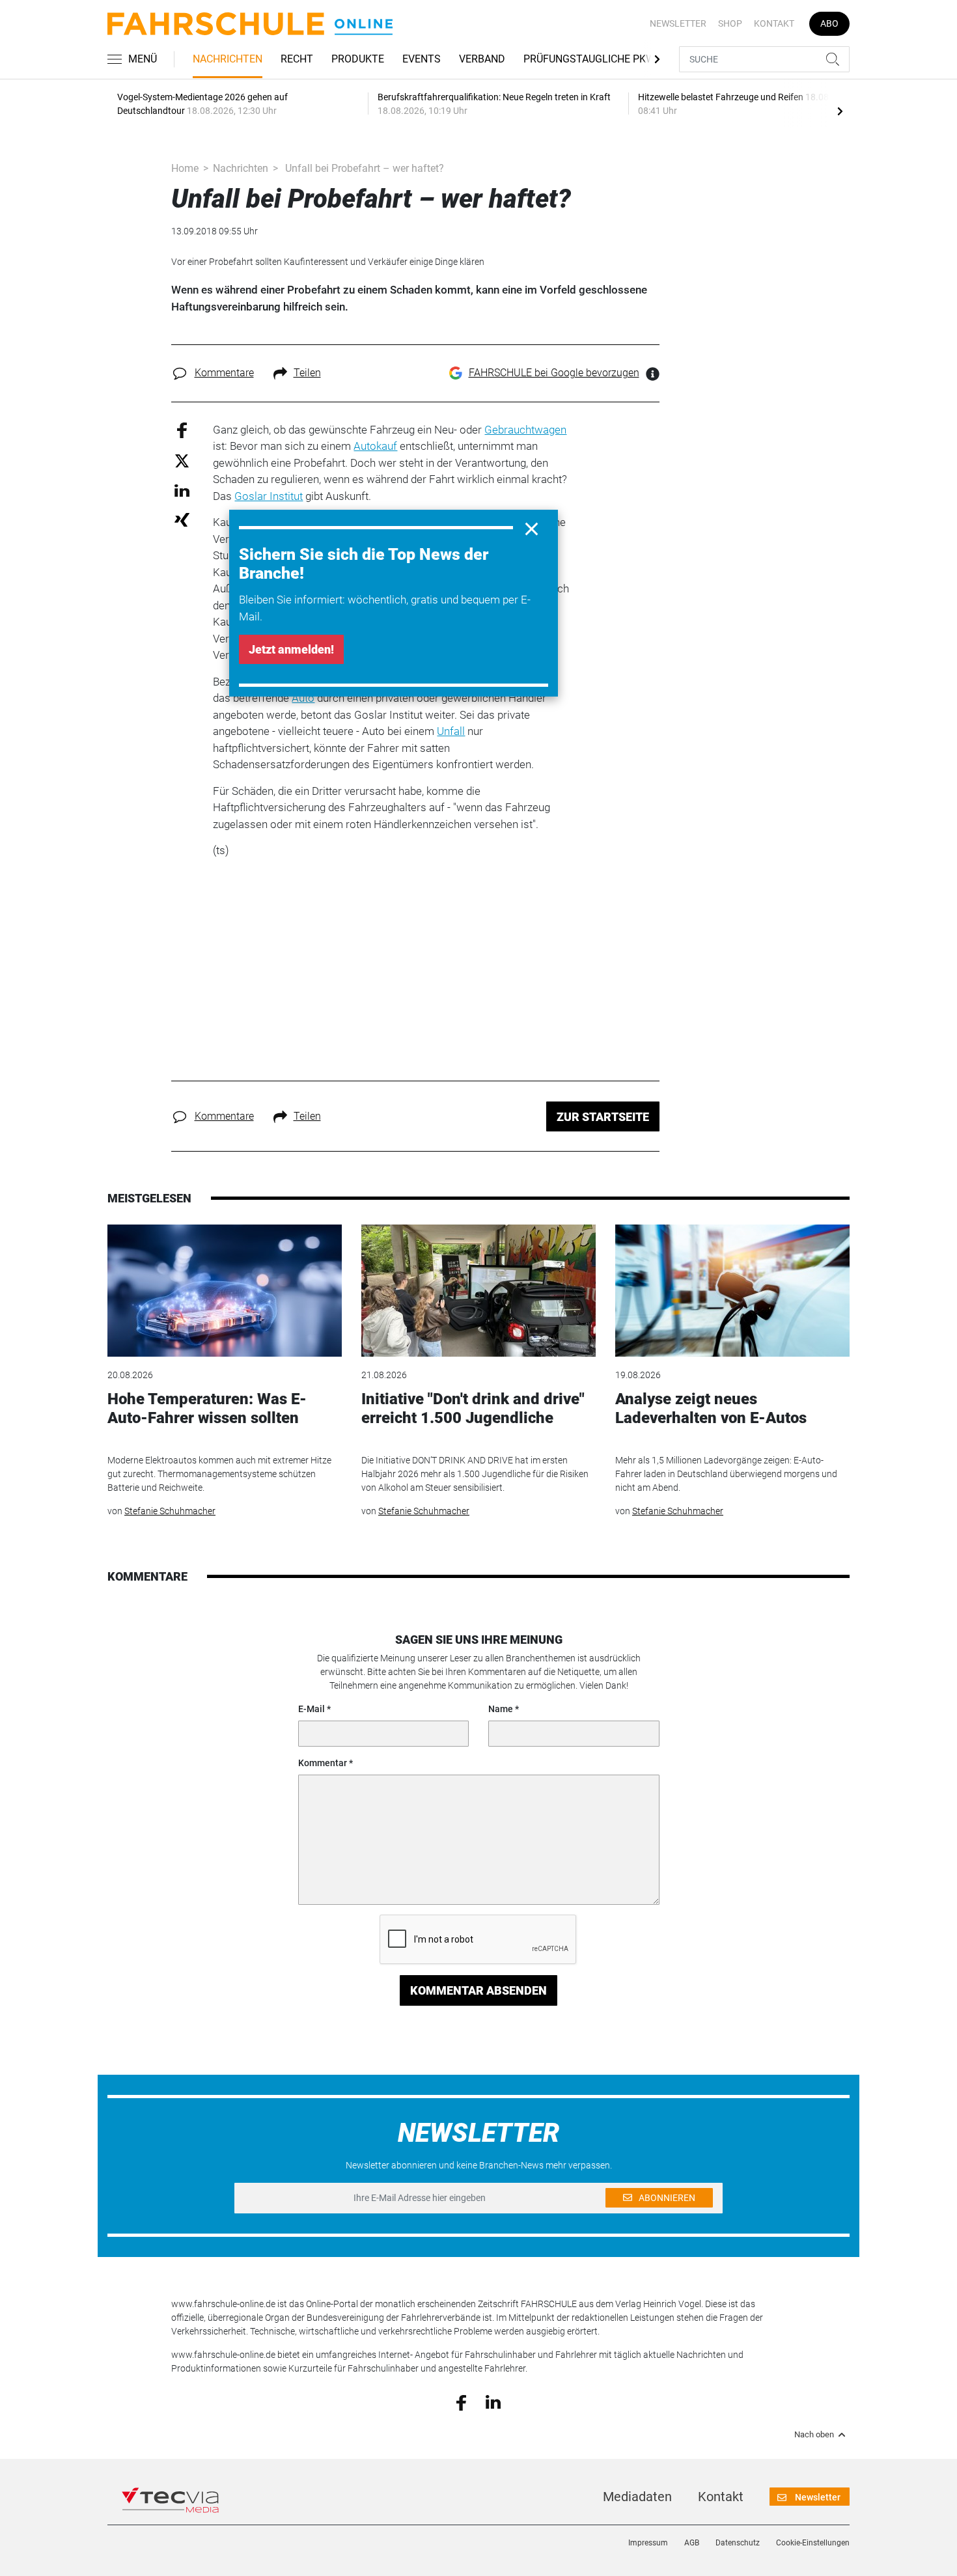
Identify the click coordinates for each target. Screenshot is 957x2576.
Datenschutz (738, 2543)
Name (501, 1709)
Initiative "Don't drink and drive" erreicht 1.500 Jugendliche (473, 1408)
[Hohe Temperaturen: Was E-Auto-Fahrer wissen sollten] (225, 1291)
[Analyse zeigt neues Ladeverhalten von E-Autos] (732, 1291)
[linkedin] (493, 2402)
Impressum (648, 2543)
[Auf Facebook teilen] (182, 429)
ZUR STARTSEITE (603, 1117)
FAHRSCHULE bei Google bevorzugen (554, 373)
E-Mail (312, 1709)
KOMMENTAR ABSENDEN (478, 1990)
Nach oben (814, 2435)
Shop (730, 23)
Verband (482, 59)
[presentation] (840, 111)
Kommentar (323, 1763)
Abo (829, 23)
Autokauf (375, 446)
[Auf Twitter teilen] (182, 461)
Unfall (451, 731)
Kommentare (224, 373)
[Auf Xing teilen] (182, 519)
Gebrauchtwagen (525, 430)
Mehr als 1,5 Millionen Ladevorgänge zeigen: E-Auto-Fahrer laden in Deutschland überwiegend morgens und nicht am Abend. (726, 1474)
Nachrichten (228, 59)
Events (422, 59)
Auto (303, 698)
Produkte (358, 59)
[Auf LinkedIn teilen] (182, 490)
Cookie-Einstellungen (813, 2543)
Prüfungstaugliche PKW (589, 59)
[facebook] (461, 2402)
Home (185, 168)
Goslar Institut (269, 496)
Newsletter (678, 23)
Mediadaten (637, 2497)
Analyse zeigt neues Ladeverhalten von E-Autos (711, 1408)
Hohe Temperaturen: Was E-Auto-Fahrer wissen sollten (207, 1408)
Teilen (307, 373)
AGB (692, 2543)
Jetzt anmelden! (291, 649)
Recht (297, 59)
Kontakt (774, 23)
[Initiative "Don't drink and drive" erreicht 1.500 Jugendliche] (478, 1291)
